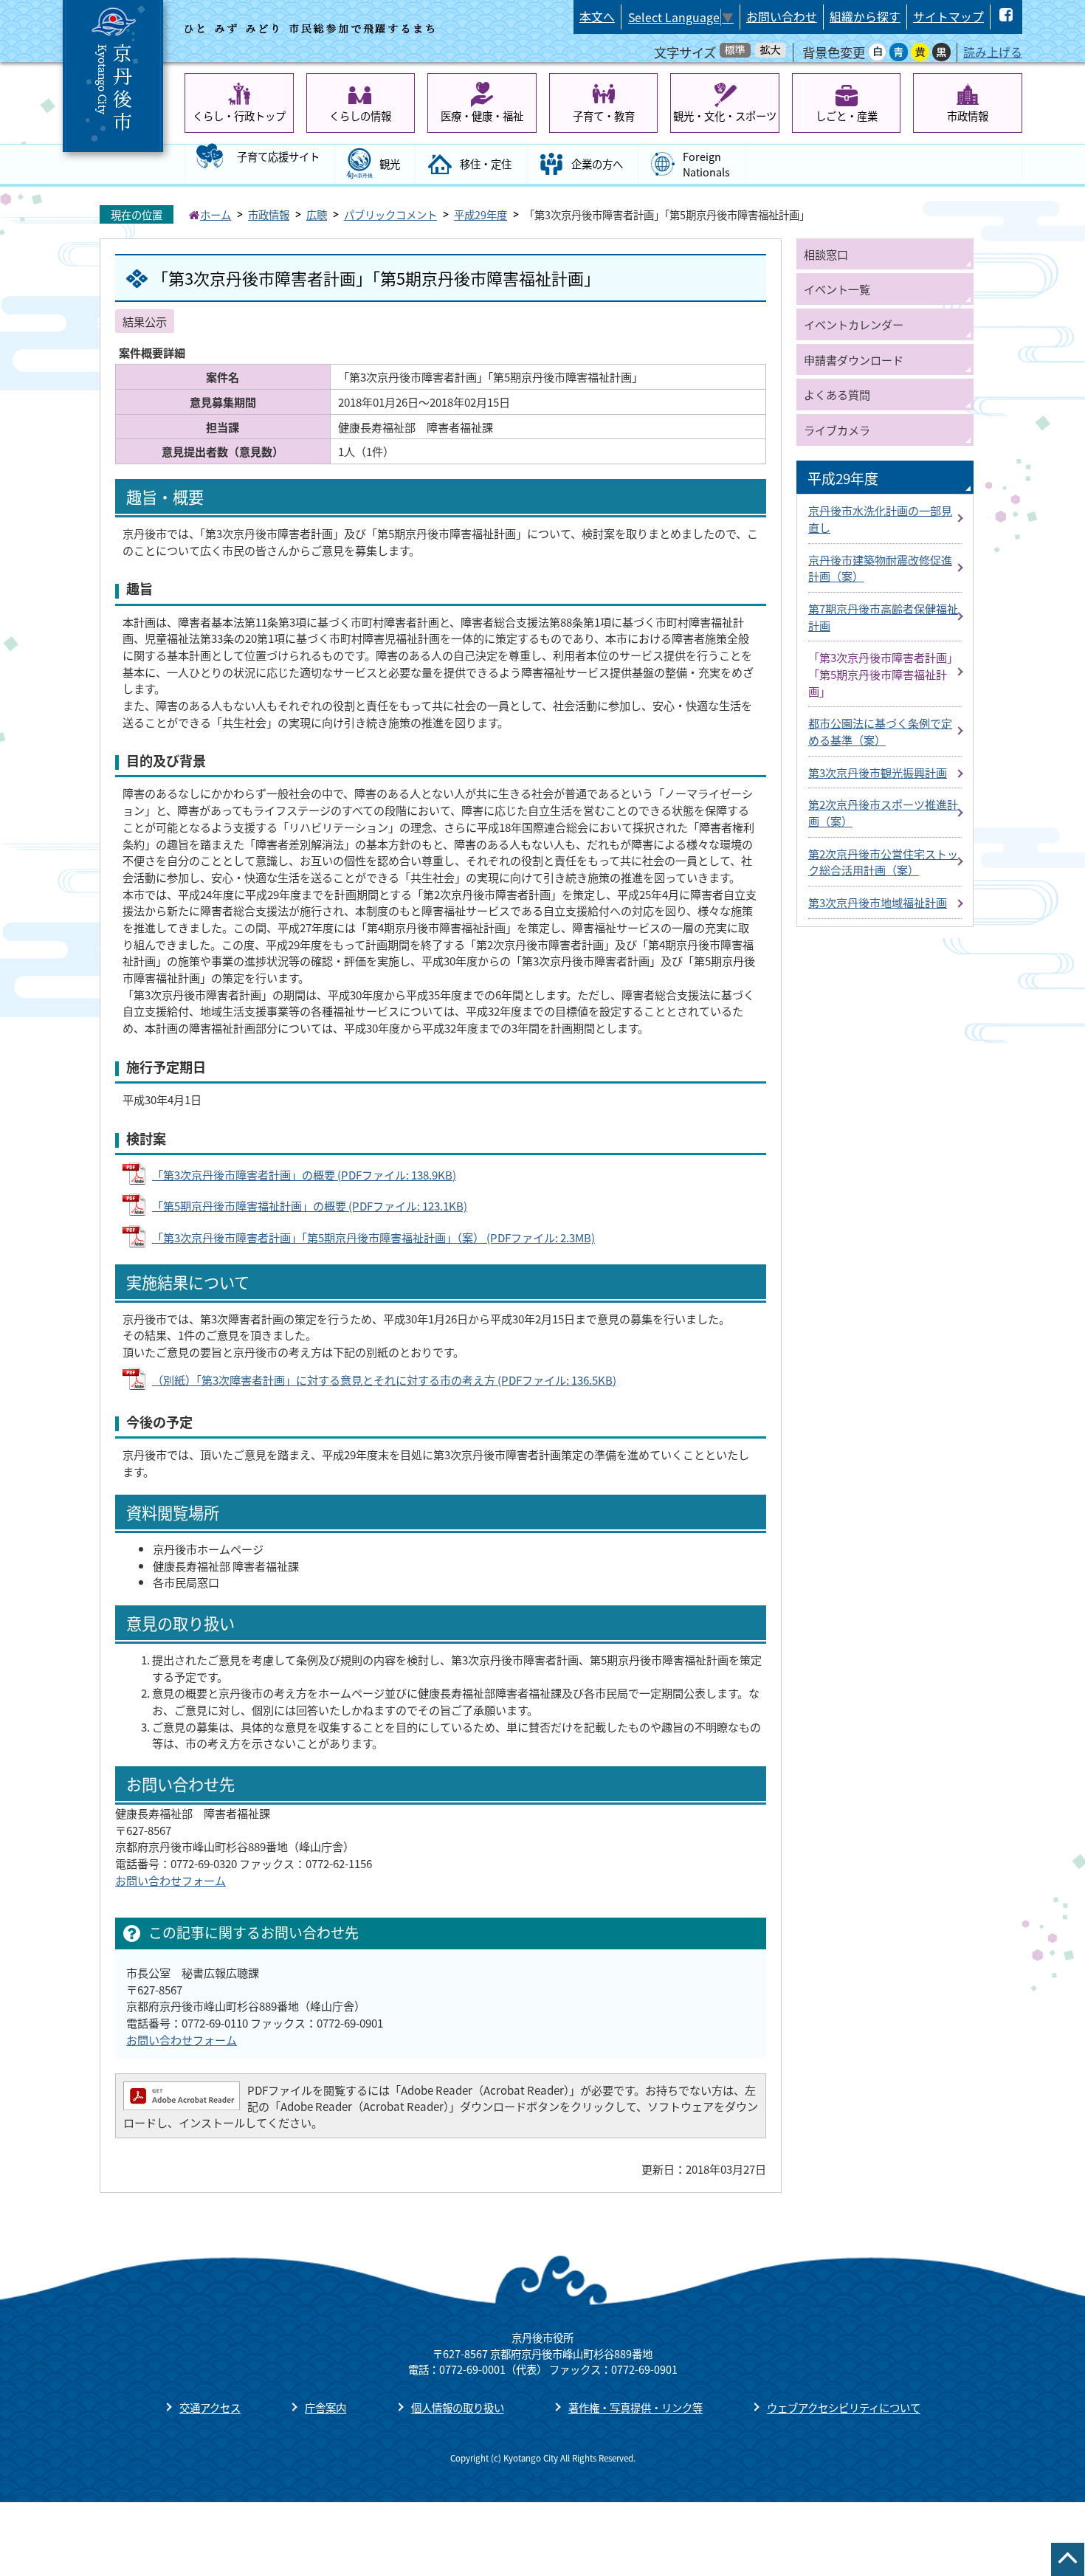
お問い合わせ (782, 17)
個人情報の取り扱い (458, 2407)
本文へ (597, 17)
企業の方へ (597, 163)
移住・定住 (486, 163)
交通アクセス (210, 2407)
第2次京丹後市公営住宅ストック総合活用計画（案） (883, 862)
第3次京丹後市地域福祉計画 (878, 902)
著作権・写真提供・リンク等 (635, 2407)
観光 (390, 163)
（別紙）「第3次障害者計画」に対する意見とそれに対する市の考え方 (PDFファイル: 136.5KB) (384, 1380)
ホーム (216, 214)
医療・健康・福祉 (482, 116)
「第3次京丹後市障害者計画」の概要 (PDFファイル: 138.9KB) (304, 1174)
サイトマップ (948, 17)
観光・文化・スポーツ (725, 116)
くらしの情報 (360, 116)
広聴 (317, 214)
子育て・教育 (604, 116)
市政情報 (968, 116)
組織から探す (865, 17)
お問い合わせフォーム (170, 1880)
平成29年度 (480, 214)
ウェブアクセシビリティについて (844, 2407)
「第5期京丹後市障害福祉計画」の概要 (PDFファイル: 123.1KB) (310, 1205)
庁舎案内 (325, 2407)
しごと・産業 (847, 116)
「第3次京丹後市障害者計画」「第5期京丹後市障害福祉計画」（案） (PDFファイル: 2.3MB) (373, 1237)
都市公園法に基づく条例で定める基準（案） (880, 731)
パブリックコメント (390, 214)
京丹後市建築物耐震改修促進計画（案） (880, 568)
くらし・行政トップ (239, 116)
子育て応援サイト (278, 156)
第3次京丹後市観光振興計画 (878, 772)
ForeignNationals (706, 164)
